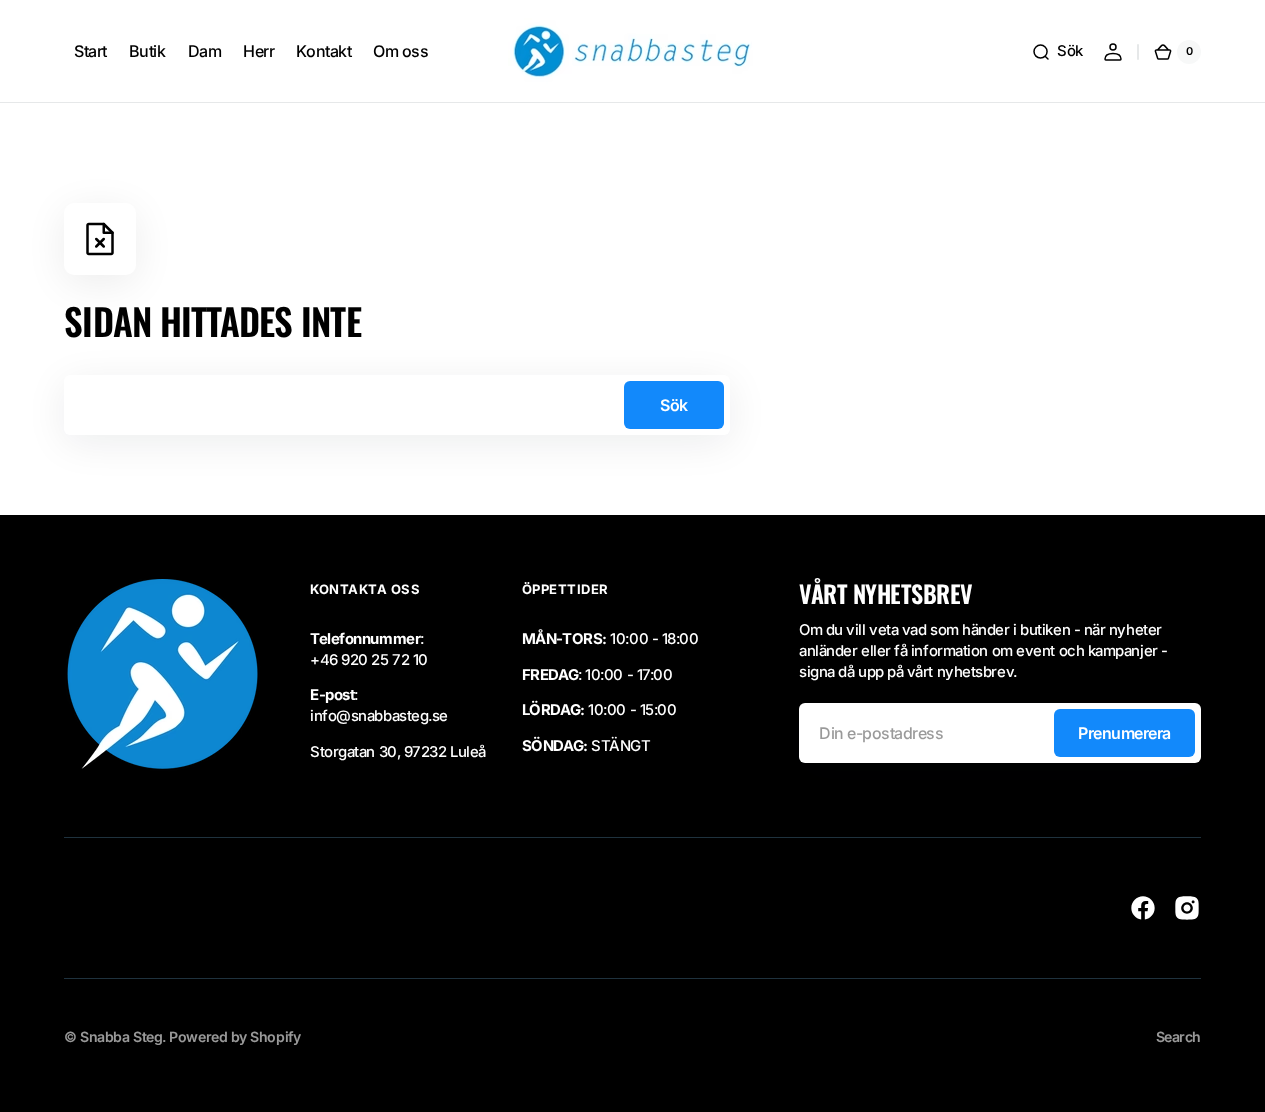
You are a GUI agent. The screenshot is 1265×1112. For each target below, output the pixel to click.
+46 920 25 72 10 (369, 660)
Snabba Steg (121, 1036)
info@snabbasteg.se (379, 716)
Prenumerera (1124, 733)
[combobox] (397, 405)
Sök (674, 405)
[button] (1057, 52)
